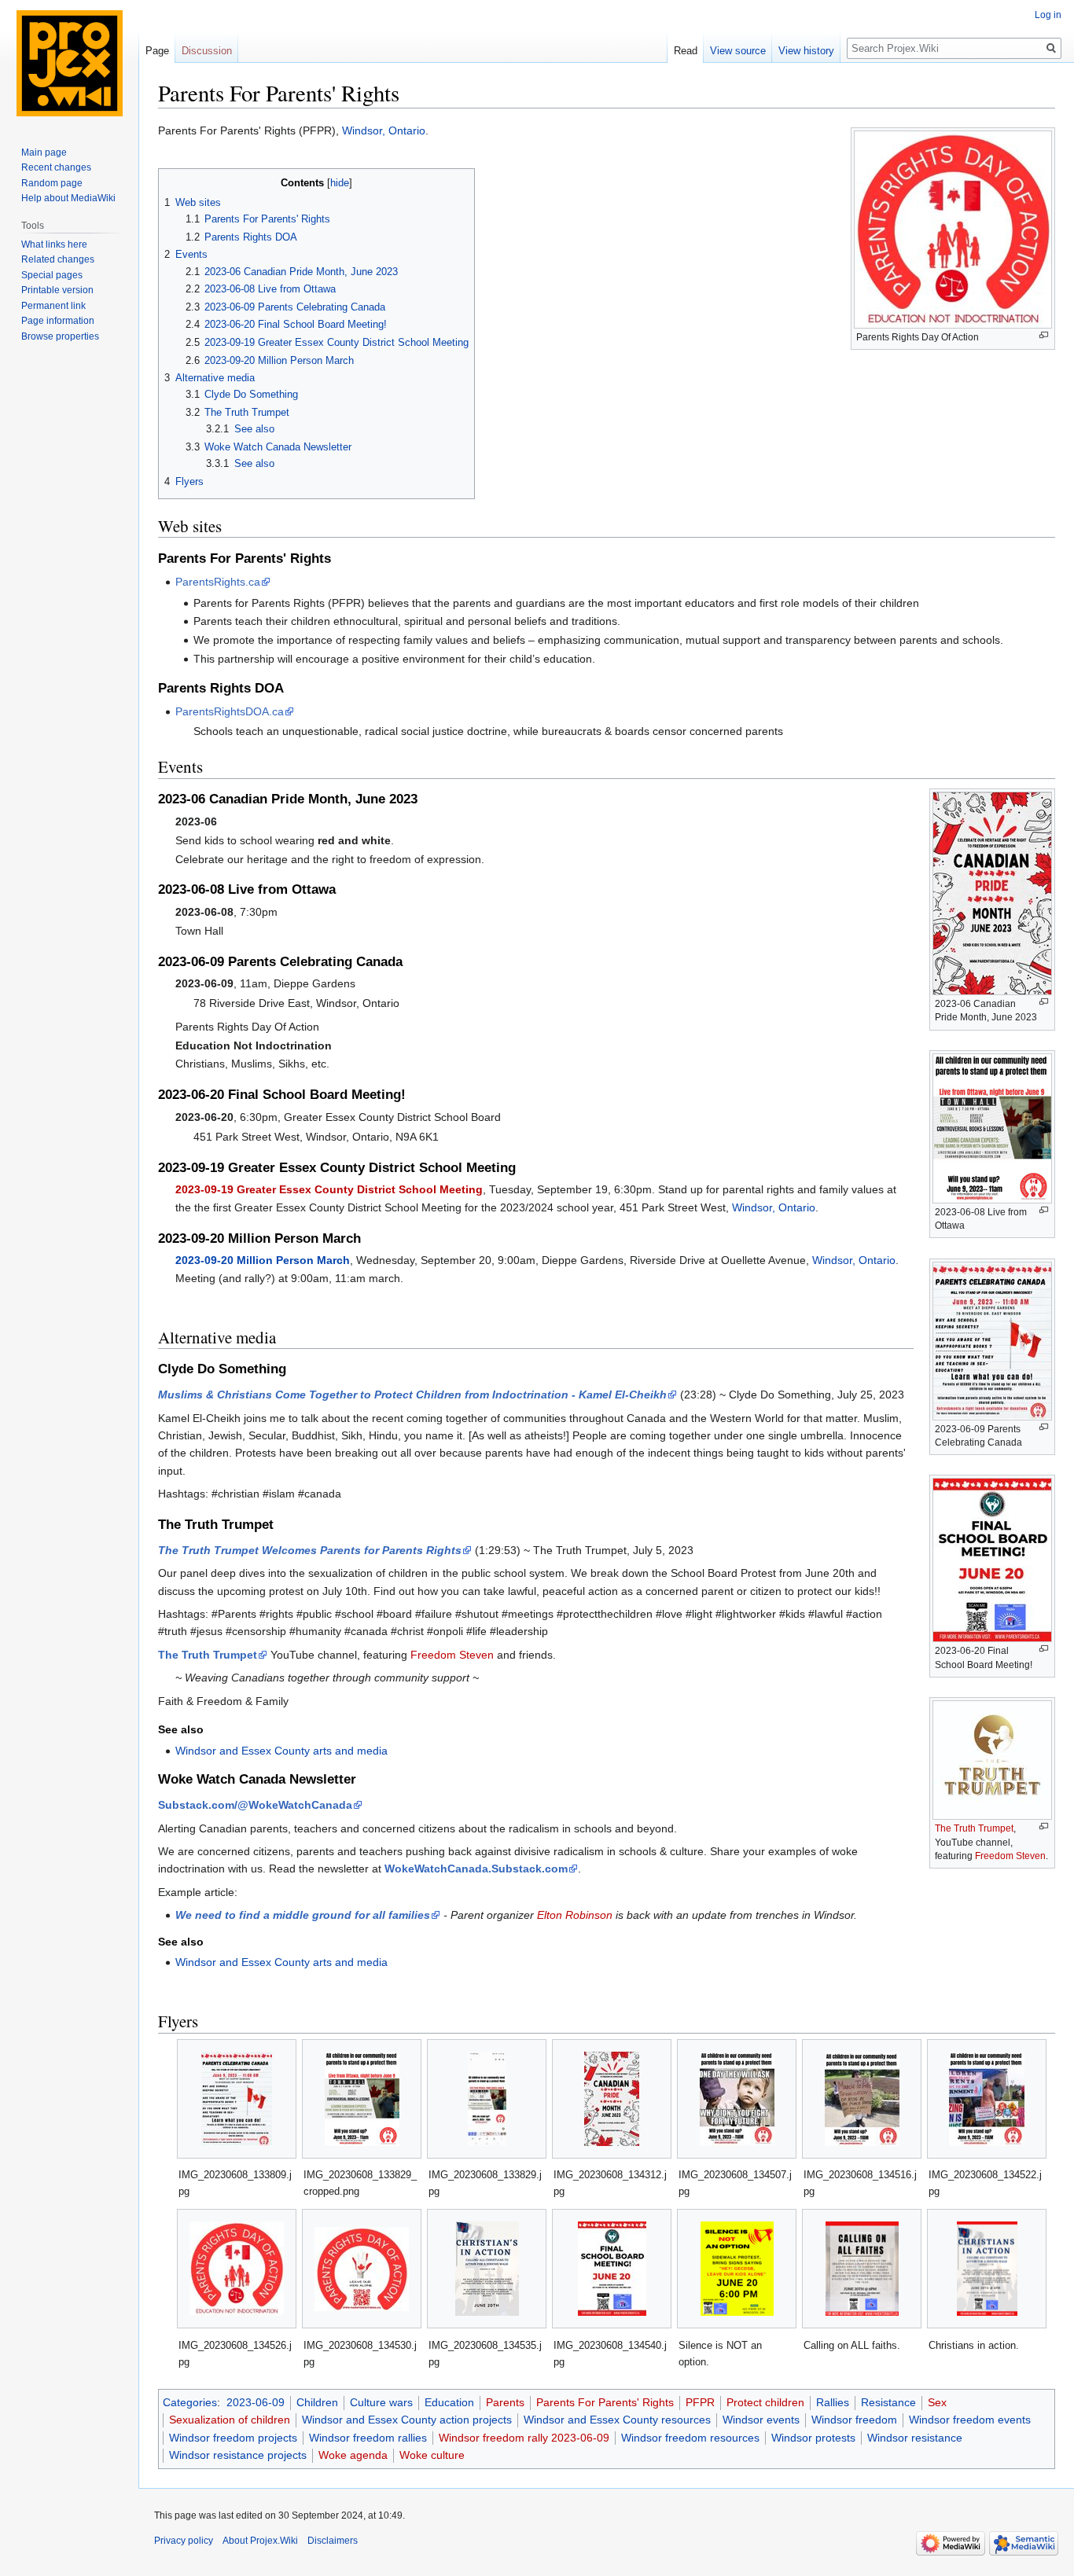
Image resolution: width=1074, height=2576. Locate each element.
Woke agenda (353, 2455)
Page (157, 51)
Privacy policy (184, 2541)
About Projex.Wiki (260, 2541)
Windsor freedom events (970, 2420)
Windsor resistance (915, 2438)
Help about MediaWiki (68, 198)
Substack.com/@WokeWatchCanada (255, 1805)
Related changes (58, 259)
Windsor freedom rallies (368, 2438)
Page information (58, 321)
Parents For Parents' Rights (605, 2402)
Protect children (765, 2402)
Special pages (52, 275)
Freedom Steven (1010, 1856)
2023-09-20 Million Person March (263, 1260)
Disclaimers (333, 2541)
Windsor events (761, 2420)
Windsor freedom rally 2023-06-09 (524, 2438)
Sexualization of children (230, 2420)
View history (806, 51)
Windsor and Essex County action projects (407, 2420)
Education (449, 2402)
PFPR (700, 2402)
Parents (505, 2402)
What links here (54, 244)
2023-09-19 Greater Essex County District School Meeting (329, 1189)
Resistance (888, 2402)
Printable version (57, 290)
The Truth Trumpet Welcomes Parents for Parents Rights (310, 1550)
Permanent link (53, 306)
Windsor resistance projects (238, 2455)
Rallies (833, 2402)
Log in (1048, 15)
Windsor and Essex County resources (617, 2420)
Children (317, 2402)
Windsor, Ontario (384, 130)
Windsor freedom (854, 2420)
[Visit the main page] (69, 63)
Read (686, 51)
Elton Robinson (575, 1915)
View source (738, 51)
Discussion (207, 51)
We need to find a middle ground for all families (303, 1915)
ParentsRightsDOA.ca (230, 711)
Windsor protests (813, 2438)
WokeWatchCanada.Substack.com (476, 1869)
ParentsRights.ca (218, 582)
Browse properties (60, 336)
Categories (190, 2402)
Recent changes (56, 167)
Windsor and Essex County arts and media (281, 1751)
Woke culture (432, 2455)
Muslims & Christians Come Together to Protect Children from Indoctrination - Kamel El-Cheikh (412, 1395)
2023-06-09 (256, 2402)
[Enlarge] (1044, 335)
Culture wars (381, 2402)
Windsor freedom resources (690, 2438)
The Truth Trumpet (974, 1828)
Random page (52, 183)
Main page (44, 153)
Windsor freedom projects (233, 2438)
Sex (937, 2402)
